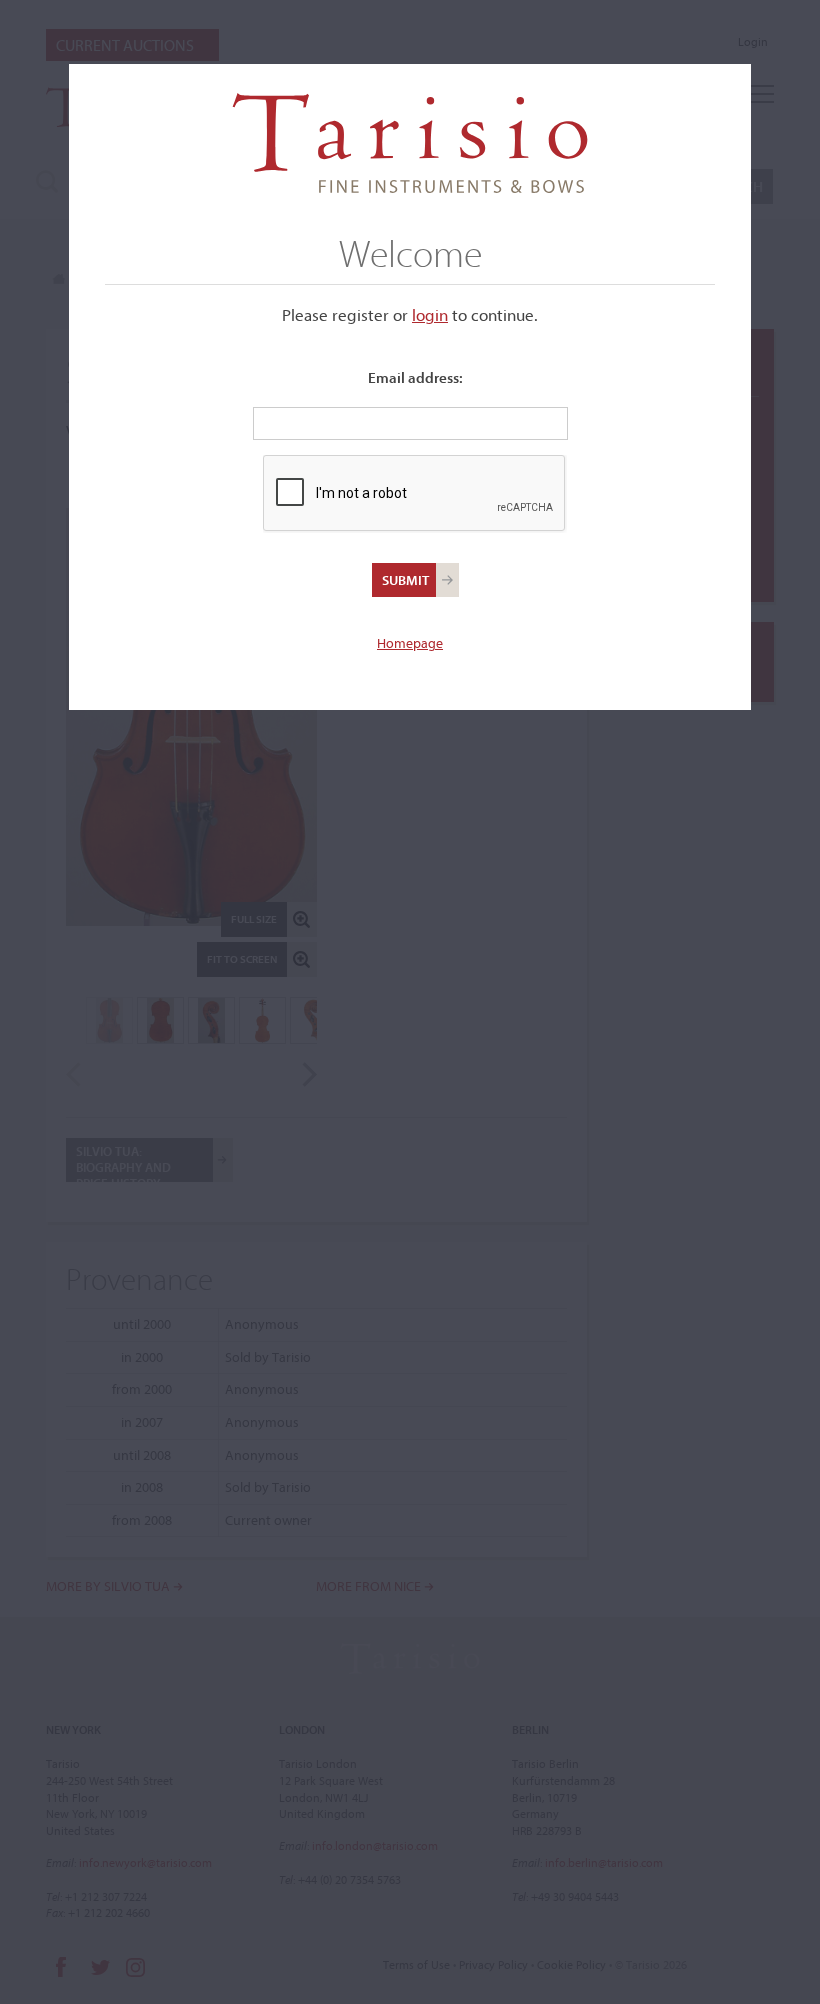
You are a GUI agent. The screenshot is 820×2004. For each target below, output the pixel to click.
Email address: (415, 377)
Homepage (410, 643)
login (430, 314)
